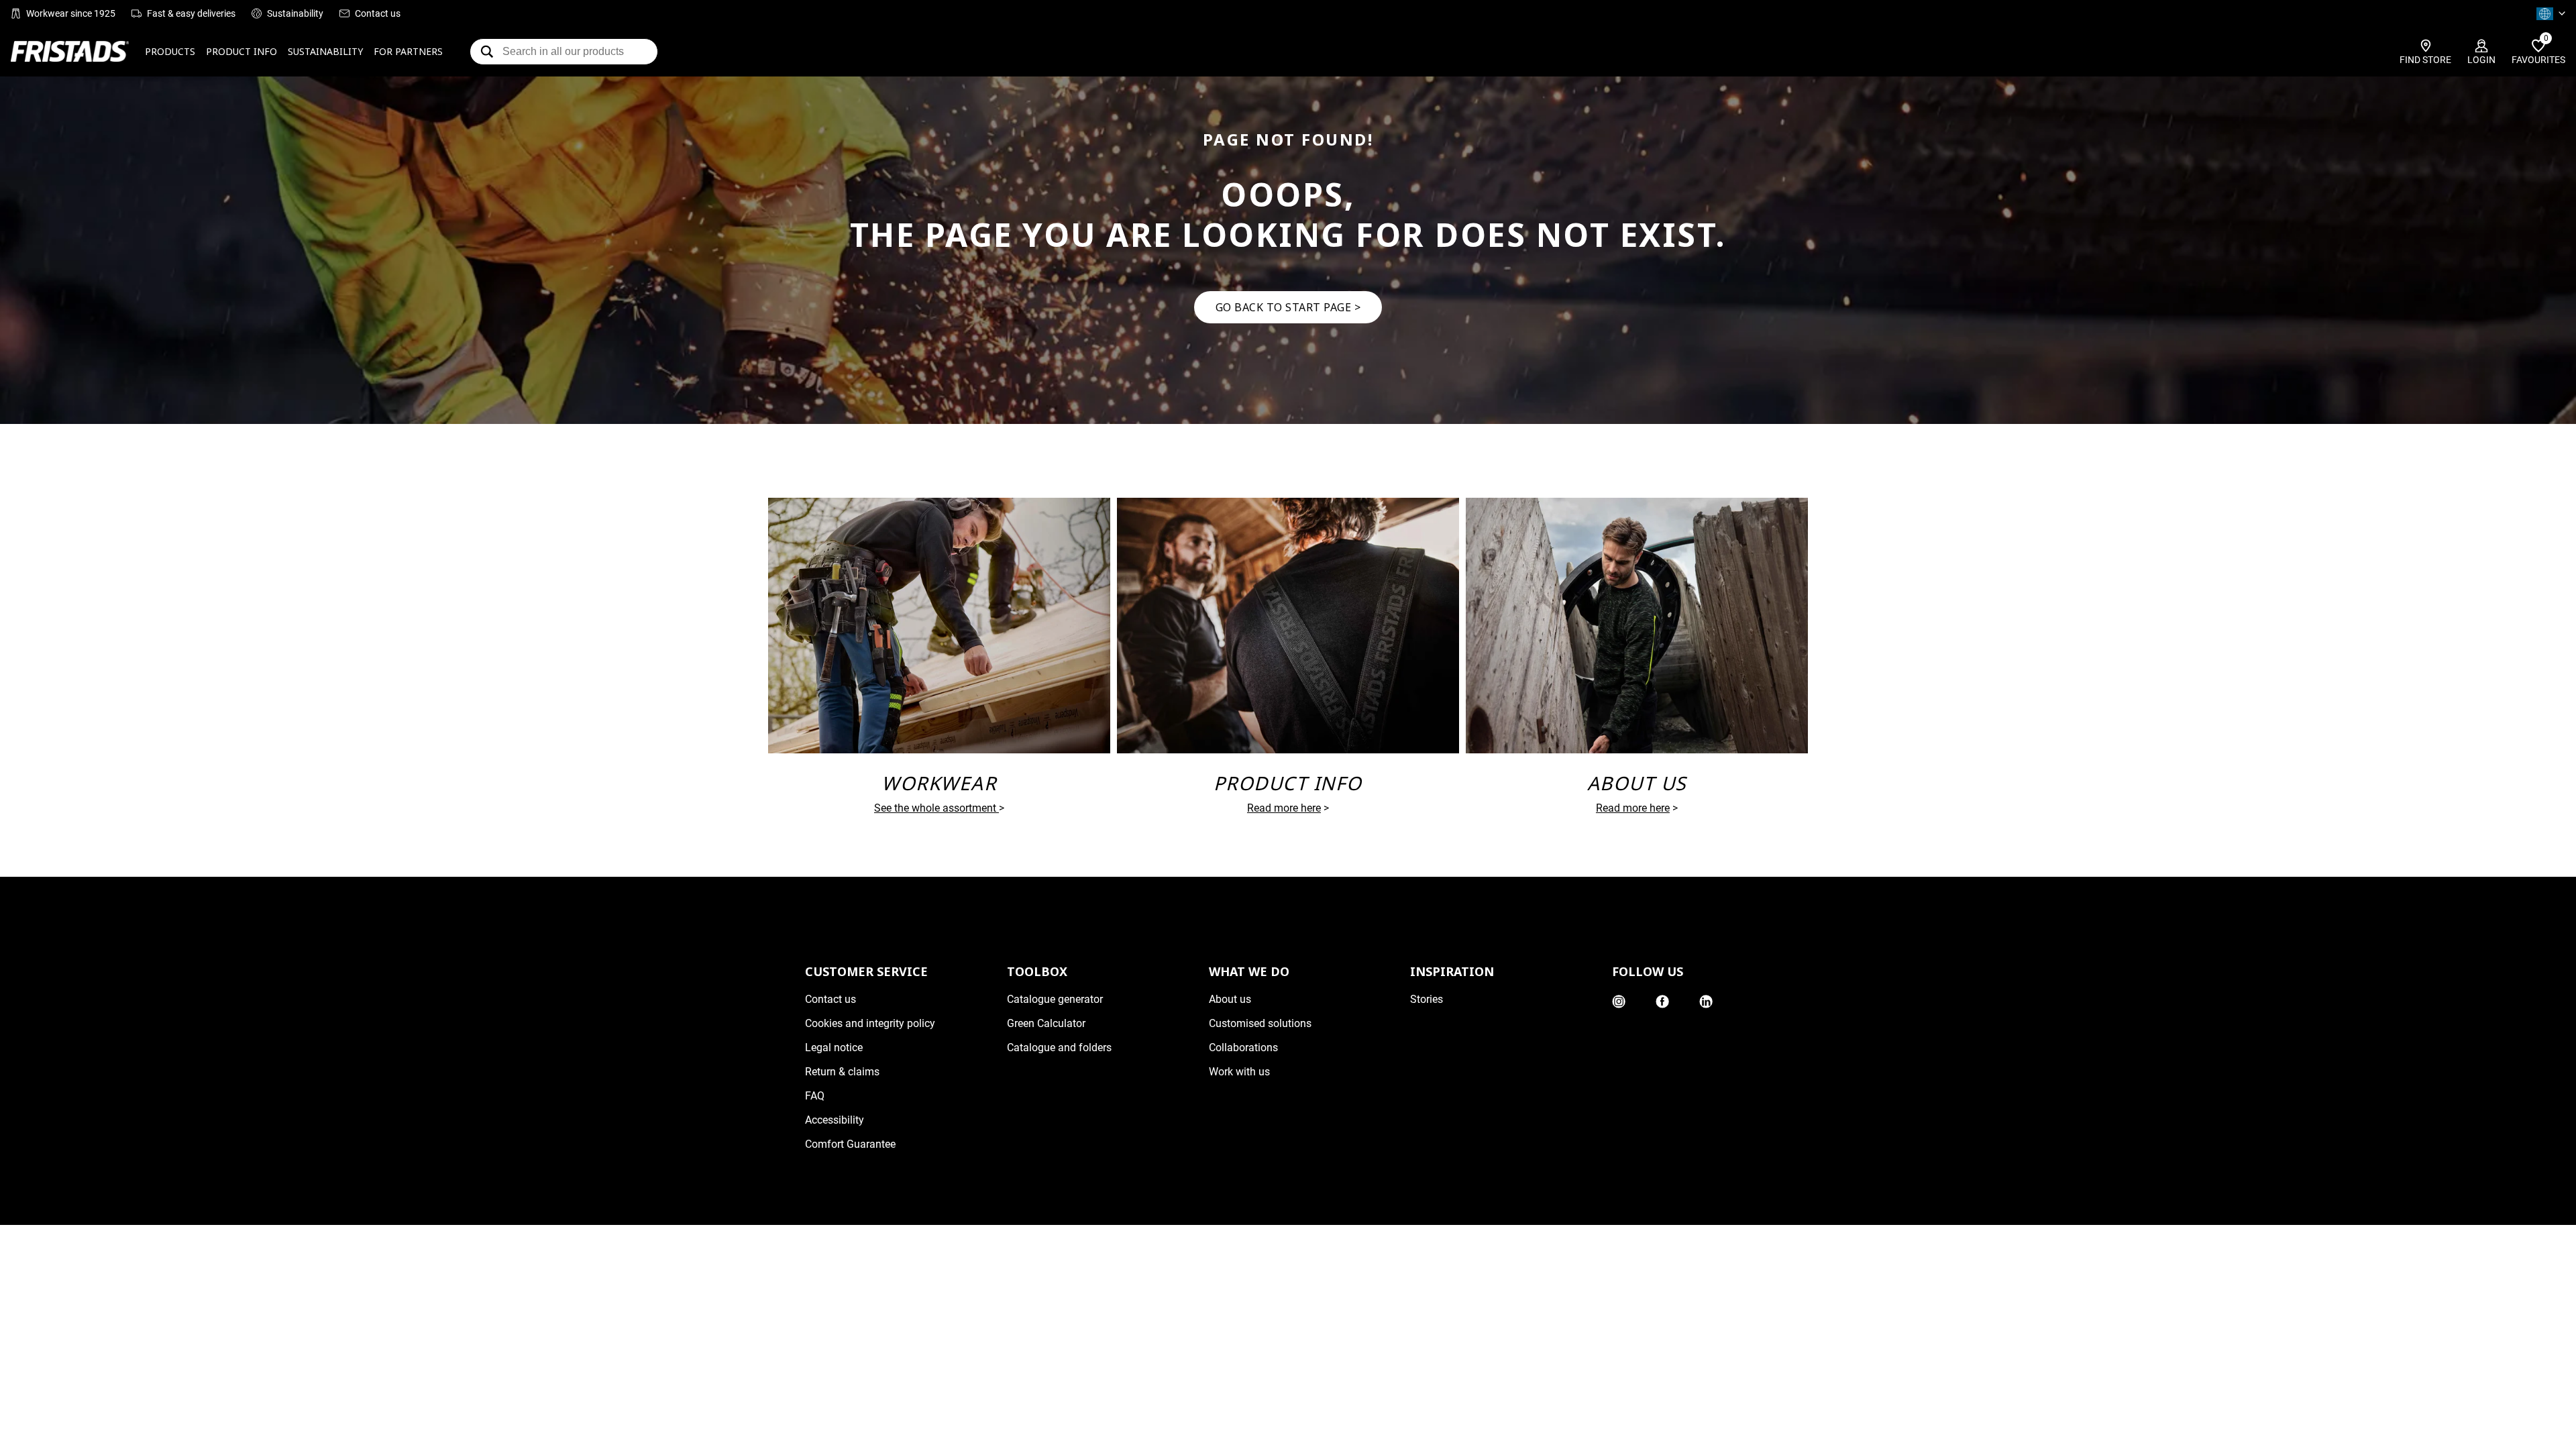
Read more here (1284, 808)
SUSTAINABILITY (325, 51)
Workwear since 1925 (71, 13)
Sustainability (295, 13)
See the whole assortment (935, 808)
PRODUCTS (170, 51)
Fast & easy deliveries (191, 13)
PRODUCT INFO (241, 51)
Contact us (378, 13)
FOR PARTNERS (408, 51)
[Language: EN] (2551, 13)
